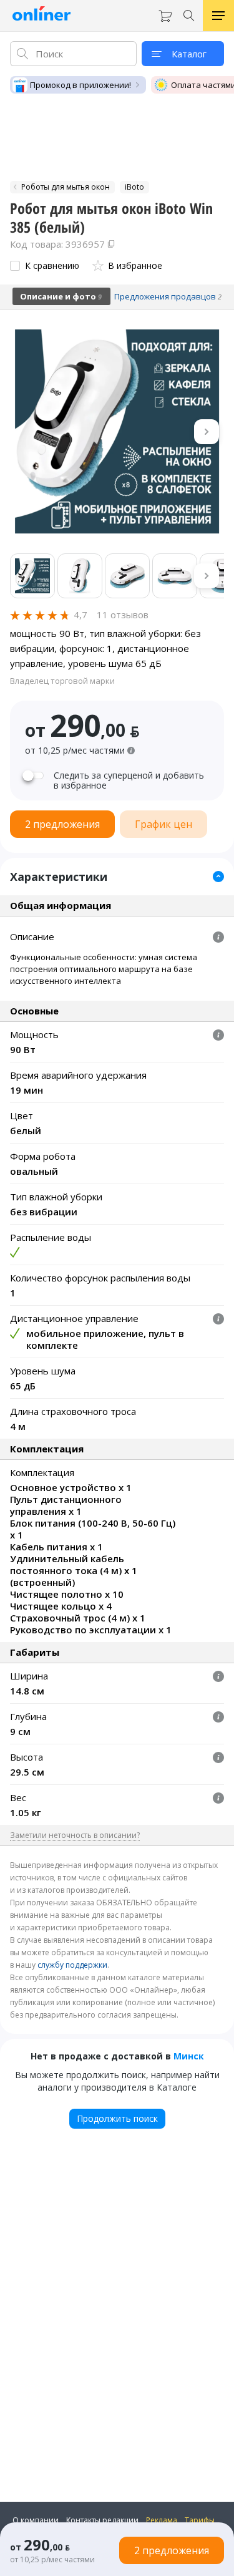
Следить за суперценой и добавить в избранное (129, 780)
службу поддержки (72, 1965)
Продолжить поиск (117, 2118)
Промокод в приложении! (80, 85)
